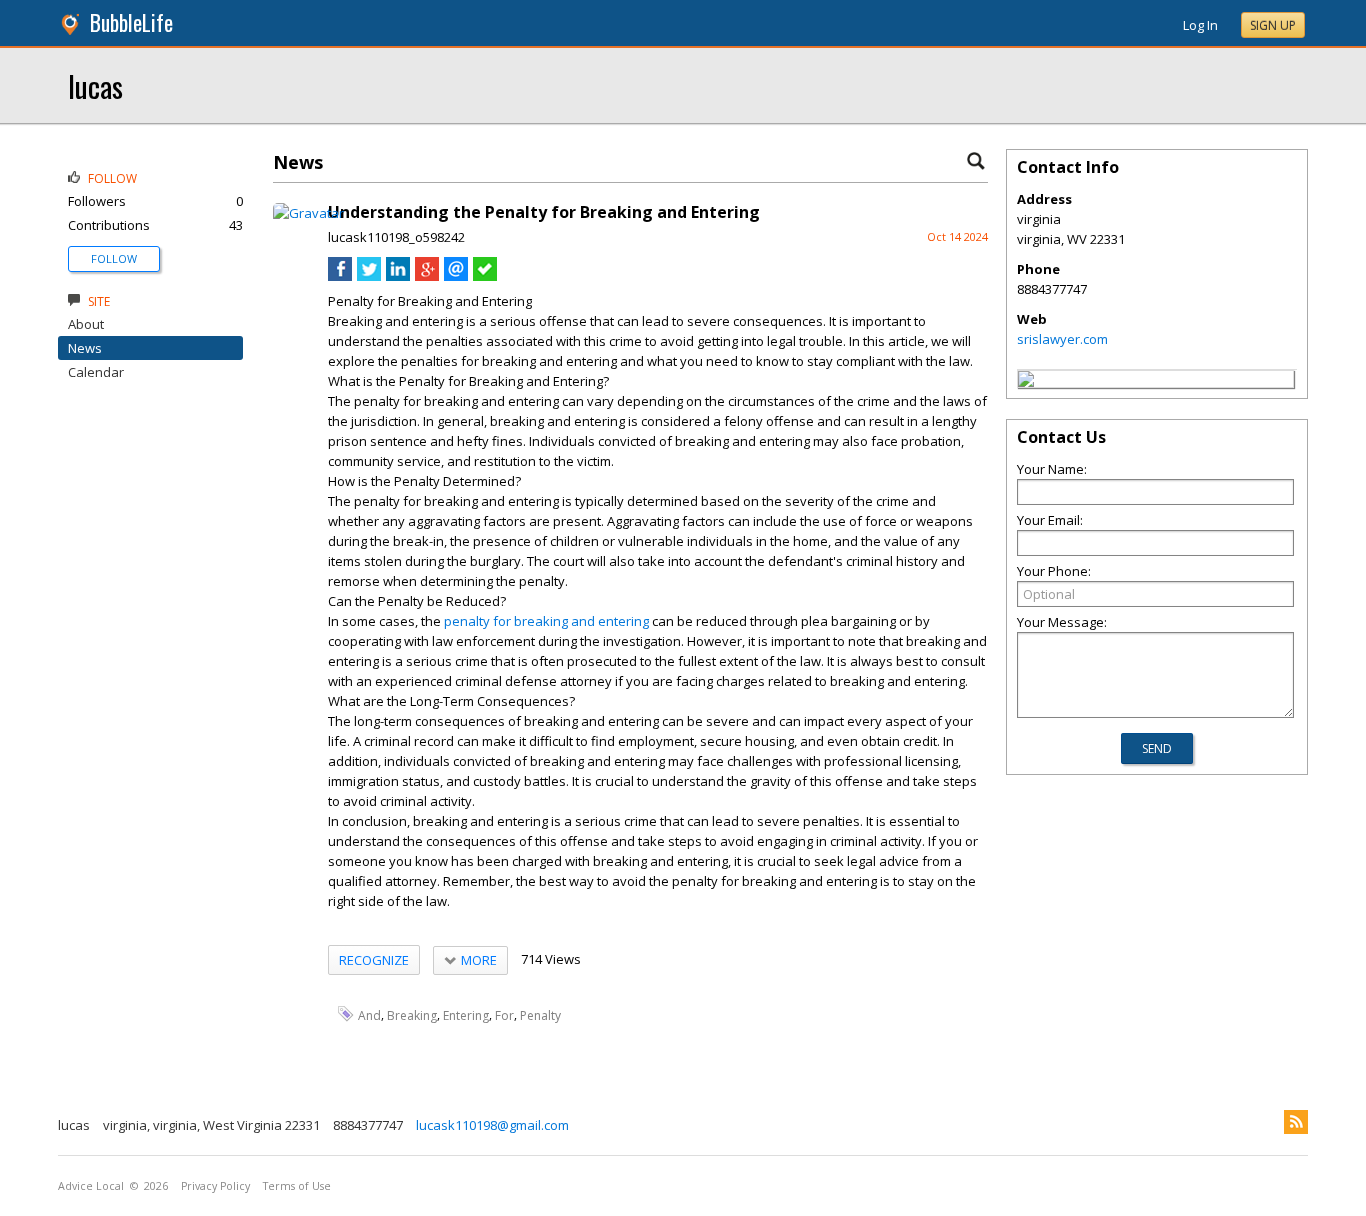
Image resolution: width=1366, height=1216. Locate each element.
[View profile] (308, 213)
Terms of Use (297, 1186)
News (85, 348)
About (86, 324)
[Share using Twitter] (369, 276)
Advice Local (91, 1186)
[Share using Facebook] (340, 276)
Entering (466, 1014)
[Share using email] (456, 276)
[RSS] (1296, 1122)
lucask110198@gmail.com (492, 1125)
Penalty (540, 1014)
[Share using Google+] (427, 276)
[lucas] (1026, 382)
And (369, 1014)
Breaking (412, 1014)
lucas (95, 85)
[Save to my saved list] (485, 276)
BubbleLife (131, 22)
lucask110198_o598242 (396, 237)
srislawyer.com (1062, 339)
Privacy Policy (215, 1186)
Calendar (96, 372)
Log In (1200, 25)
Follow (114, 258)
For (504, 1014)
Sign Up (1273, 25)
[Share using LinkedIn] (398, 276)
